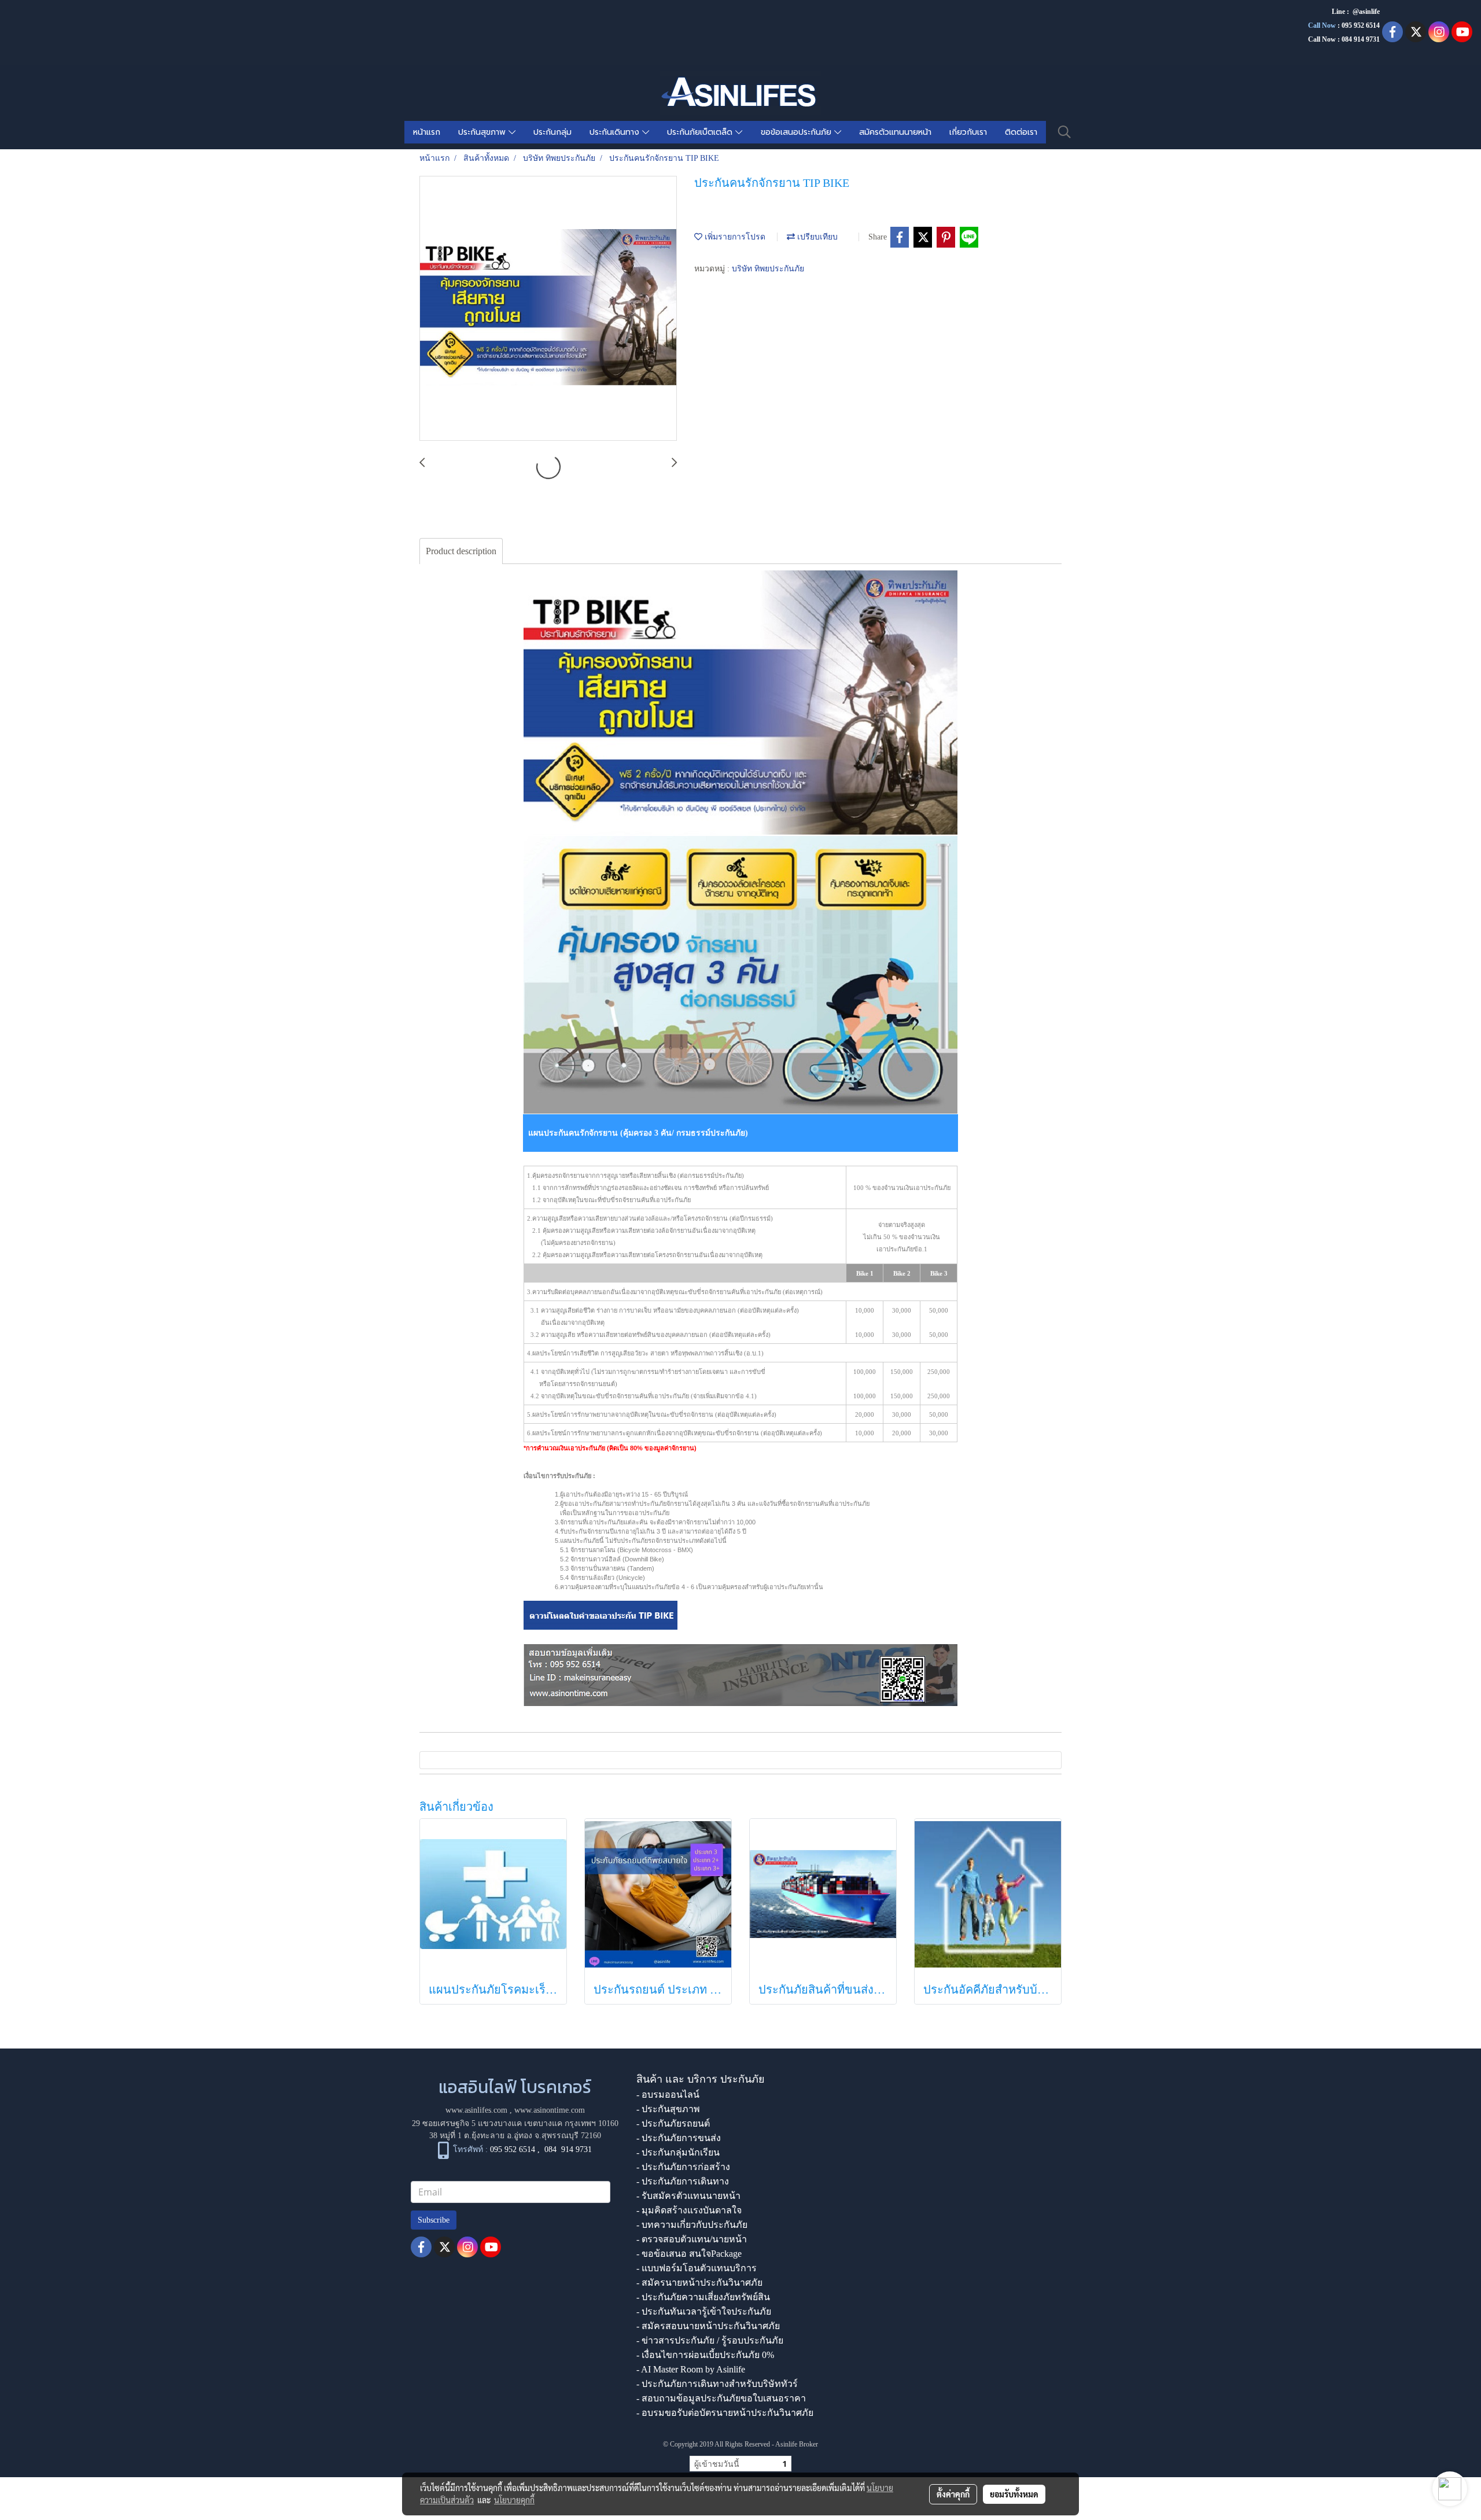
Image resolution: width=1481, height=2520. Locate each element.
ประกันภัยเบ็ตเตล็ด (701, 132)
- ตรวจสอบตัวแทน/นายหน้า (692, 2239)
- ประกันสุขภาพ (668, 2109)
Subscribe (434, 2220)
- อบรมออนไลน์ (668, 2095)
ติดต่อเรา (1021, 132)
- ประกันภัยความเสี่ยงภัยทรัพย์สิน (703, 2297)
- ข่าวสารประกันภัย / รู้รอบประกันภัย (710, 2340)
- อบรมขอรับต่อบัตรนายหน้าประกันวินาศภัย (725, 2413)
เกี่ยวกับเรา (968, 132)
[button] (1064, 132)
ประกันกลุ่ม (552, 132)
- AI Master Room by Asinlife (691, 2369)
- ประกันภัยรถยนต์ (673, 2123)
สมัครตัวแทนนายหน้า (895, 132)
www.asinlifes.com (476, 2110)
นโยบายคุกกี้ (514, 2500)
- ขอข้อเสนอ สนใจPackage (689, 2254)
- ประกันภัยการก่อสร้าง (683, 2167)
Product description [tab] (461, 551)
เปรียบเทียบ (816, 237)
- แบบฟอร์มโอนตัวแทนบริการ (697, 2268)
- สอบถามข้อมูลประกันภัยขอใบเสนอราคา (721, 2398)
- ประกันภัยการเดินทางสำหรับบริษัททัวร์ (717, 2384)
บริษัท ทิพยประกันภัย (768, 269)
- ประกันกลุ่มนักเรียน (678, 2152)
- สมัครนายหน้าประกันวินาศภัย (699, 2283)
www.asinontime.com (550, 2110)
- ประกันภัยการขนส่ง (679, 2138)
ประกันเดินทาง (616, 132)
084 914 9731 (568, 2149)
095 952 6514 (1361, 25)
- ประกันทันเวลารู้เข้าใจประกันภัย (704, 2311)
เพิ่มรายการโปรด (734, 237)
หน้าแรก (427, 132)
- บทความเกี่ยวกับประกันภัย (692, 2225)
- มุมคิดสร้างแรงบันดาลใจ (689, 2210)
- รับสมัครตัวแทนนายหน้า (688, 2196)
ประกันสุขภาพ (483, 132)
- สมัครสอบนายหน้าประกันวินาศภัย (708, 2326)
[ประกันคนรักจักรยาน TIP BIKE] (548, 309)
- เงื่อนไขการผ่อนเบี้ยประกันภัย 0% (705, 2355)
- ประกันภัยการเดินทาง (683, 2181)
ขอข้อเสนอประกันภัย (797, 132)
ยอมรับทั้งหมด (1014, 2494)
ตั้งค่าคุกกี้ (953, 2494)
